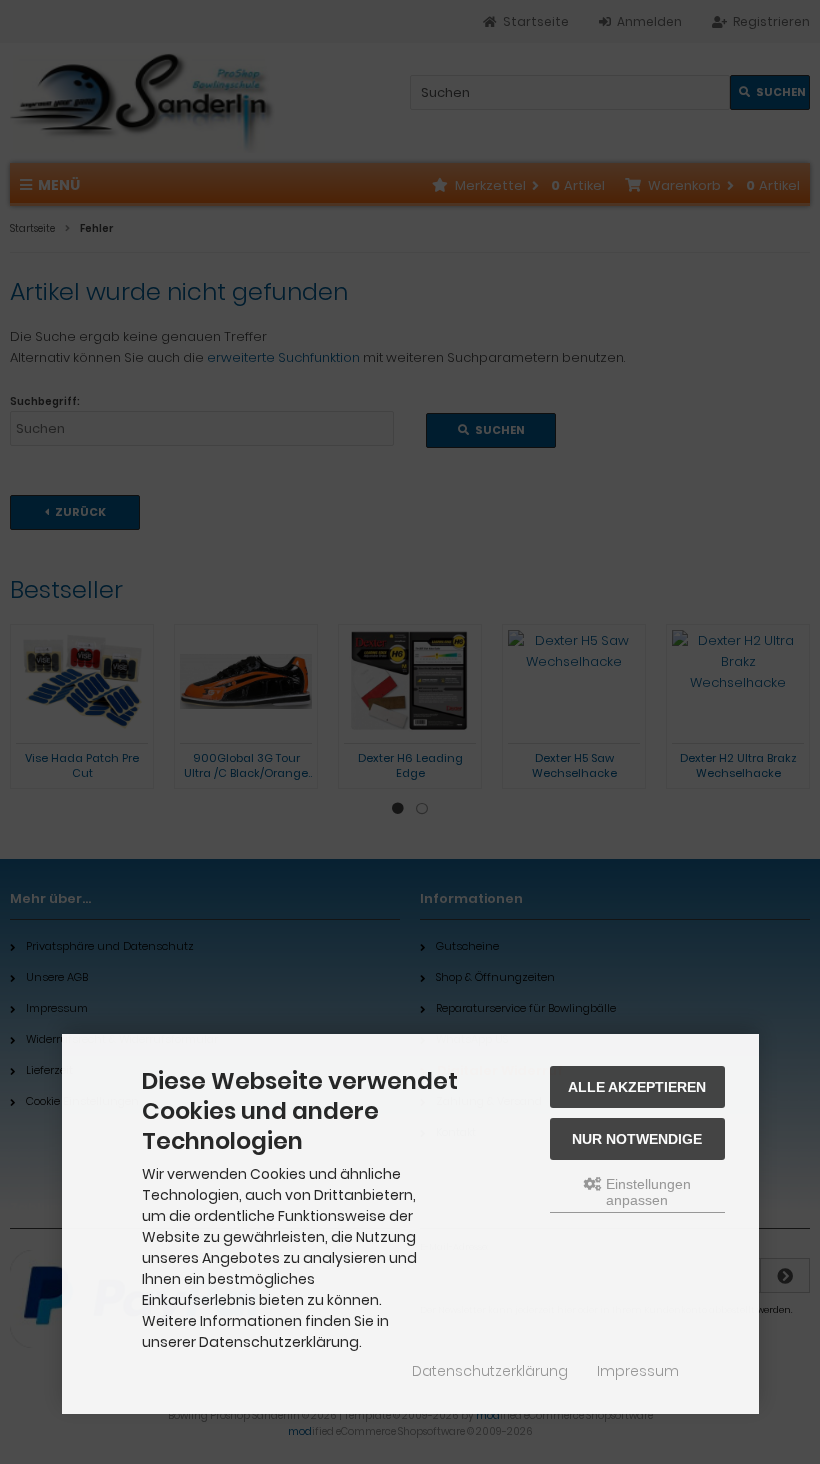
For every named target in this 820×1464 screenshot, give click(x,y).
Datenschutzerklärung (490, 1371)
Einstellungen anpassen (646, 1192)
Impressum (638, 1371)
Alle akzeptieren (637, 1087)
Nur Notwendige (637, 1139)
